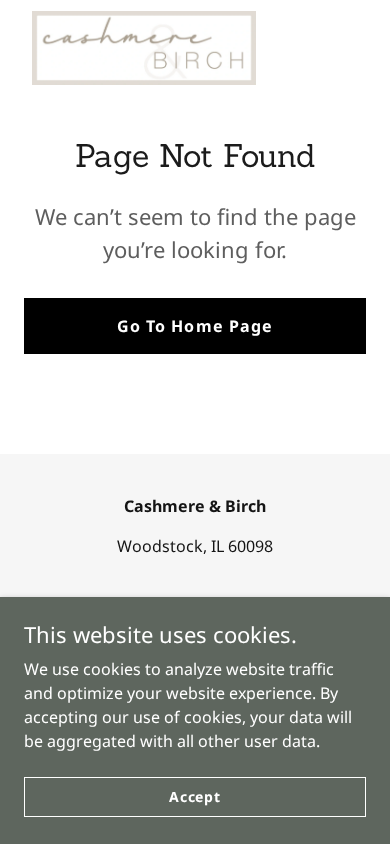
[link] (144, 48)
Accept (195, 796)
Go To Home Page (194, 326)
